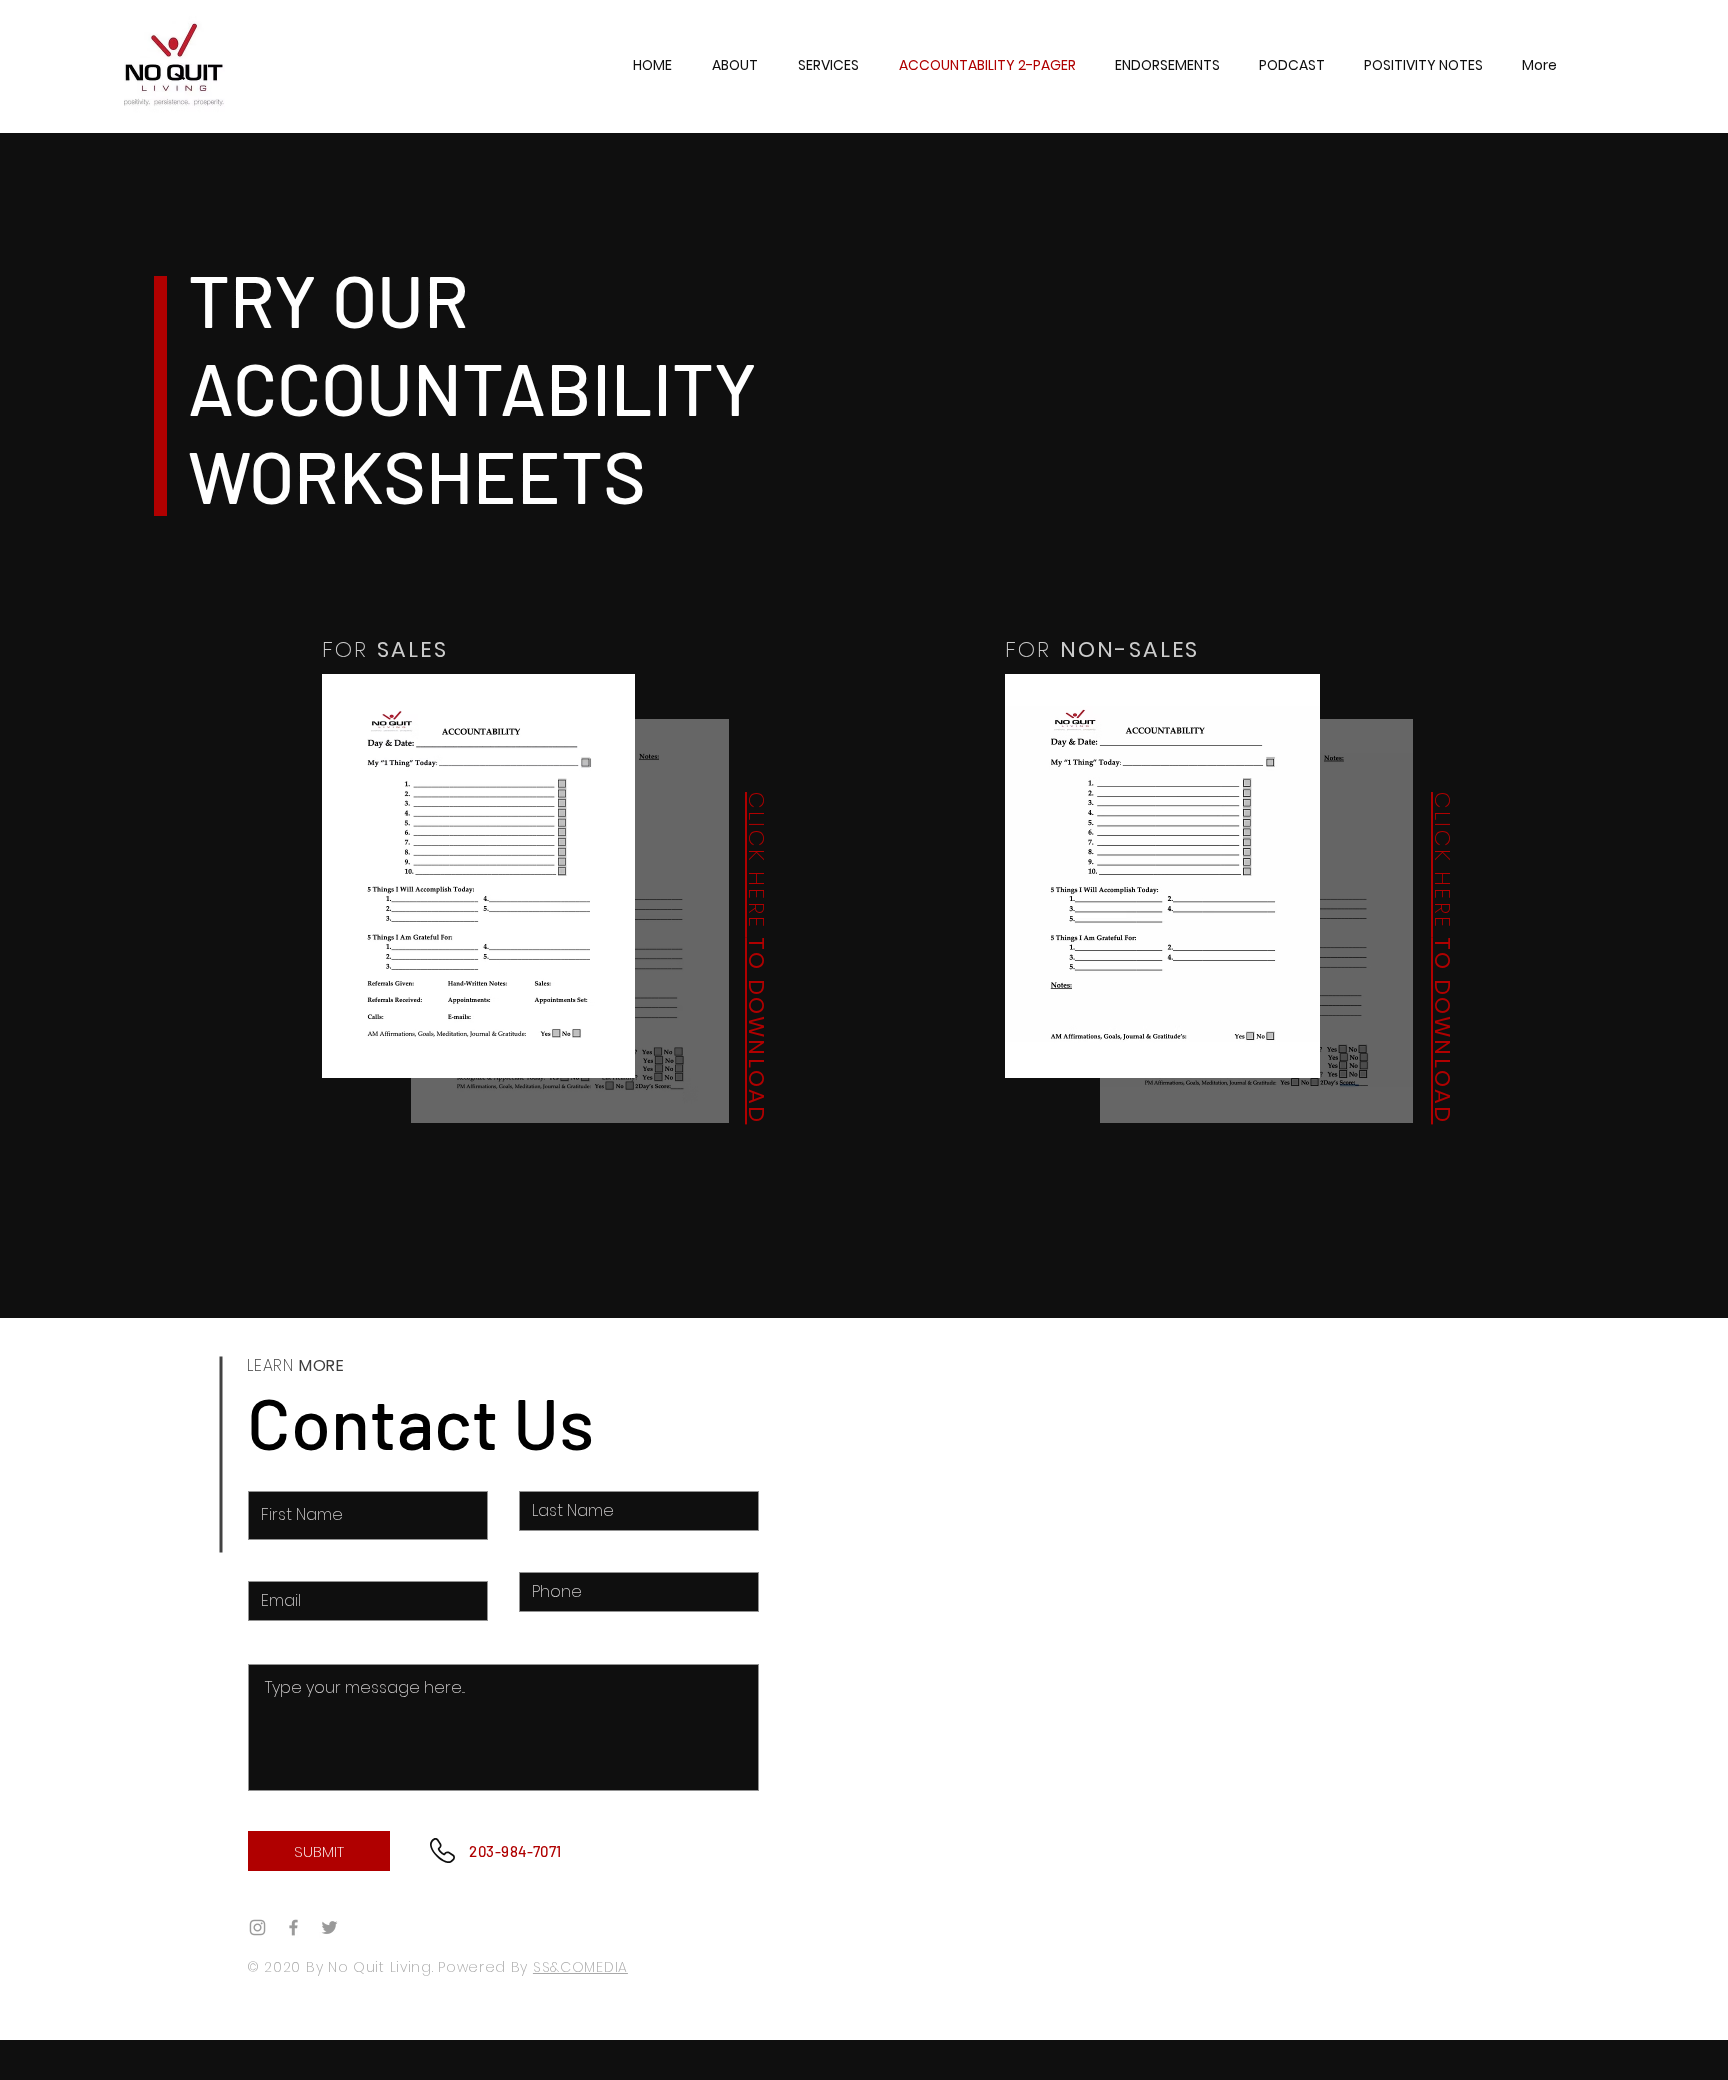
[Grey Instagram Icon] (257, 1927)
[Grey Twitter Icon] (329, 1927)
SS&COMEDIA (580, 1967)
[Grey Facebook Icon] (293, 1927)
